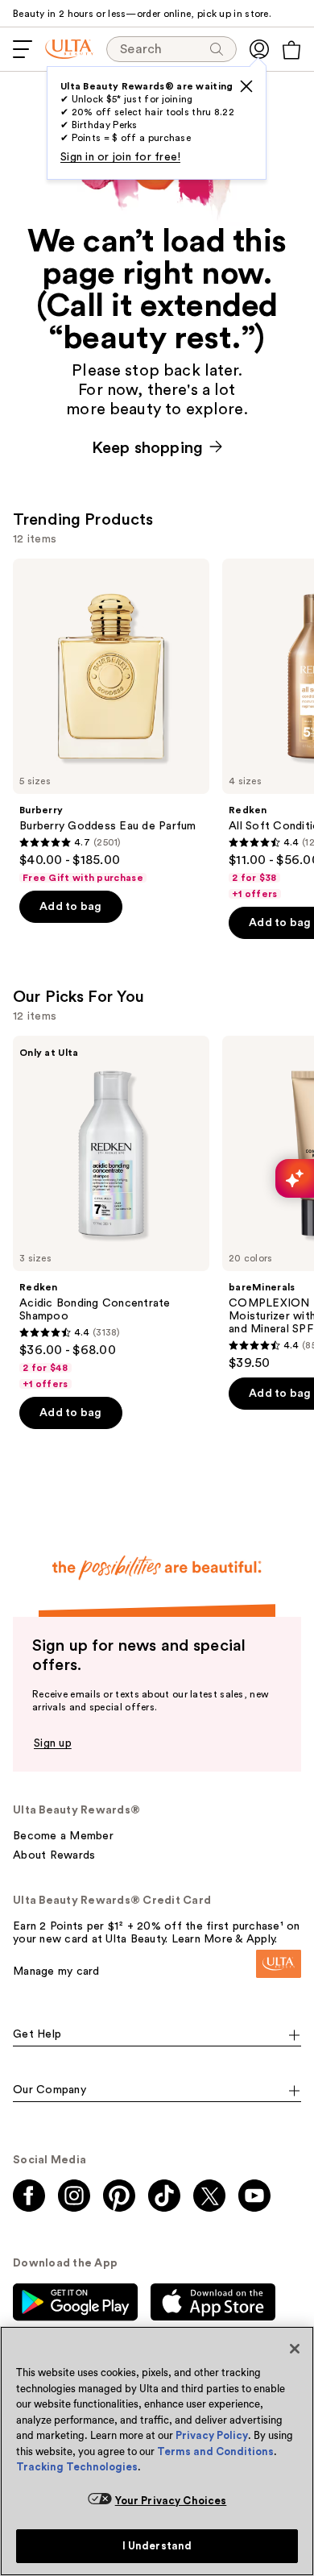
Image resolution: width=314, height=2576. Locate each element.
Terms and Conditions (215, 2451)
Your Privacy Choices (171, 2501)
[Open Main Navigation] (23, 49)
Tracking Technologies (77, 2467)
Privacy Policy (212, 2435)
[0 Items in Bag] (291, 50)
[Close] (295, 2349)
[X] (246, 86)
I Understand (157, 2546)
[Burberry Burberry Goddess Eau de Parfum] (111, 721)
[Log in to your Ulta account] (259, 49)
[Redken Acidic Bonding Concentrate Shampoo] (111, 1213)
